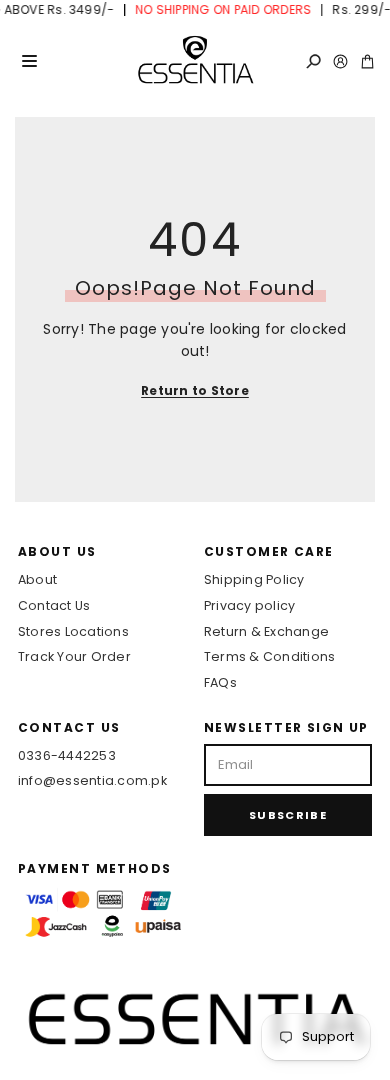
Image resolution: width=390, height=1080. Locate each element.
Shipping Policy (254, 579)
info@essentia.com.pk (92, 780)
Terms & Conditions (269, 656)
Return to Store (195, 390)
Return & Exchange (266, 631)
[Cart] (367, 61)
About (37, 579)
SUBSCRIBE (288, 815)
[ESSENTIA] (195, 61)
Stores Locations (73, 631)
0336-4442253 (67, 755)
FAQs (220, 682)
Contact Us (54, 605)
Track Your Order (74, 656)
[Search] (313, 61)
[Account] (340, 61)
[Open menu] (29, 61)
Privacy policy (249, 605)
